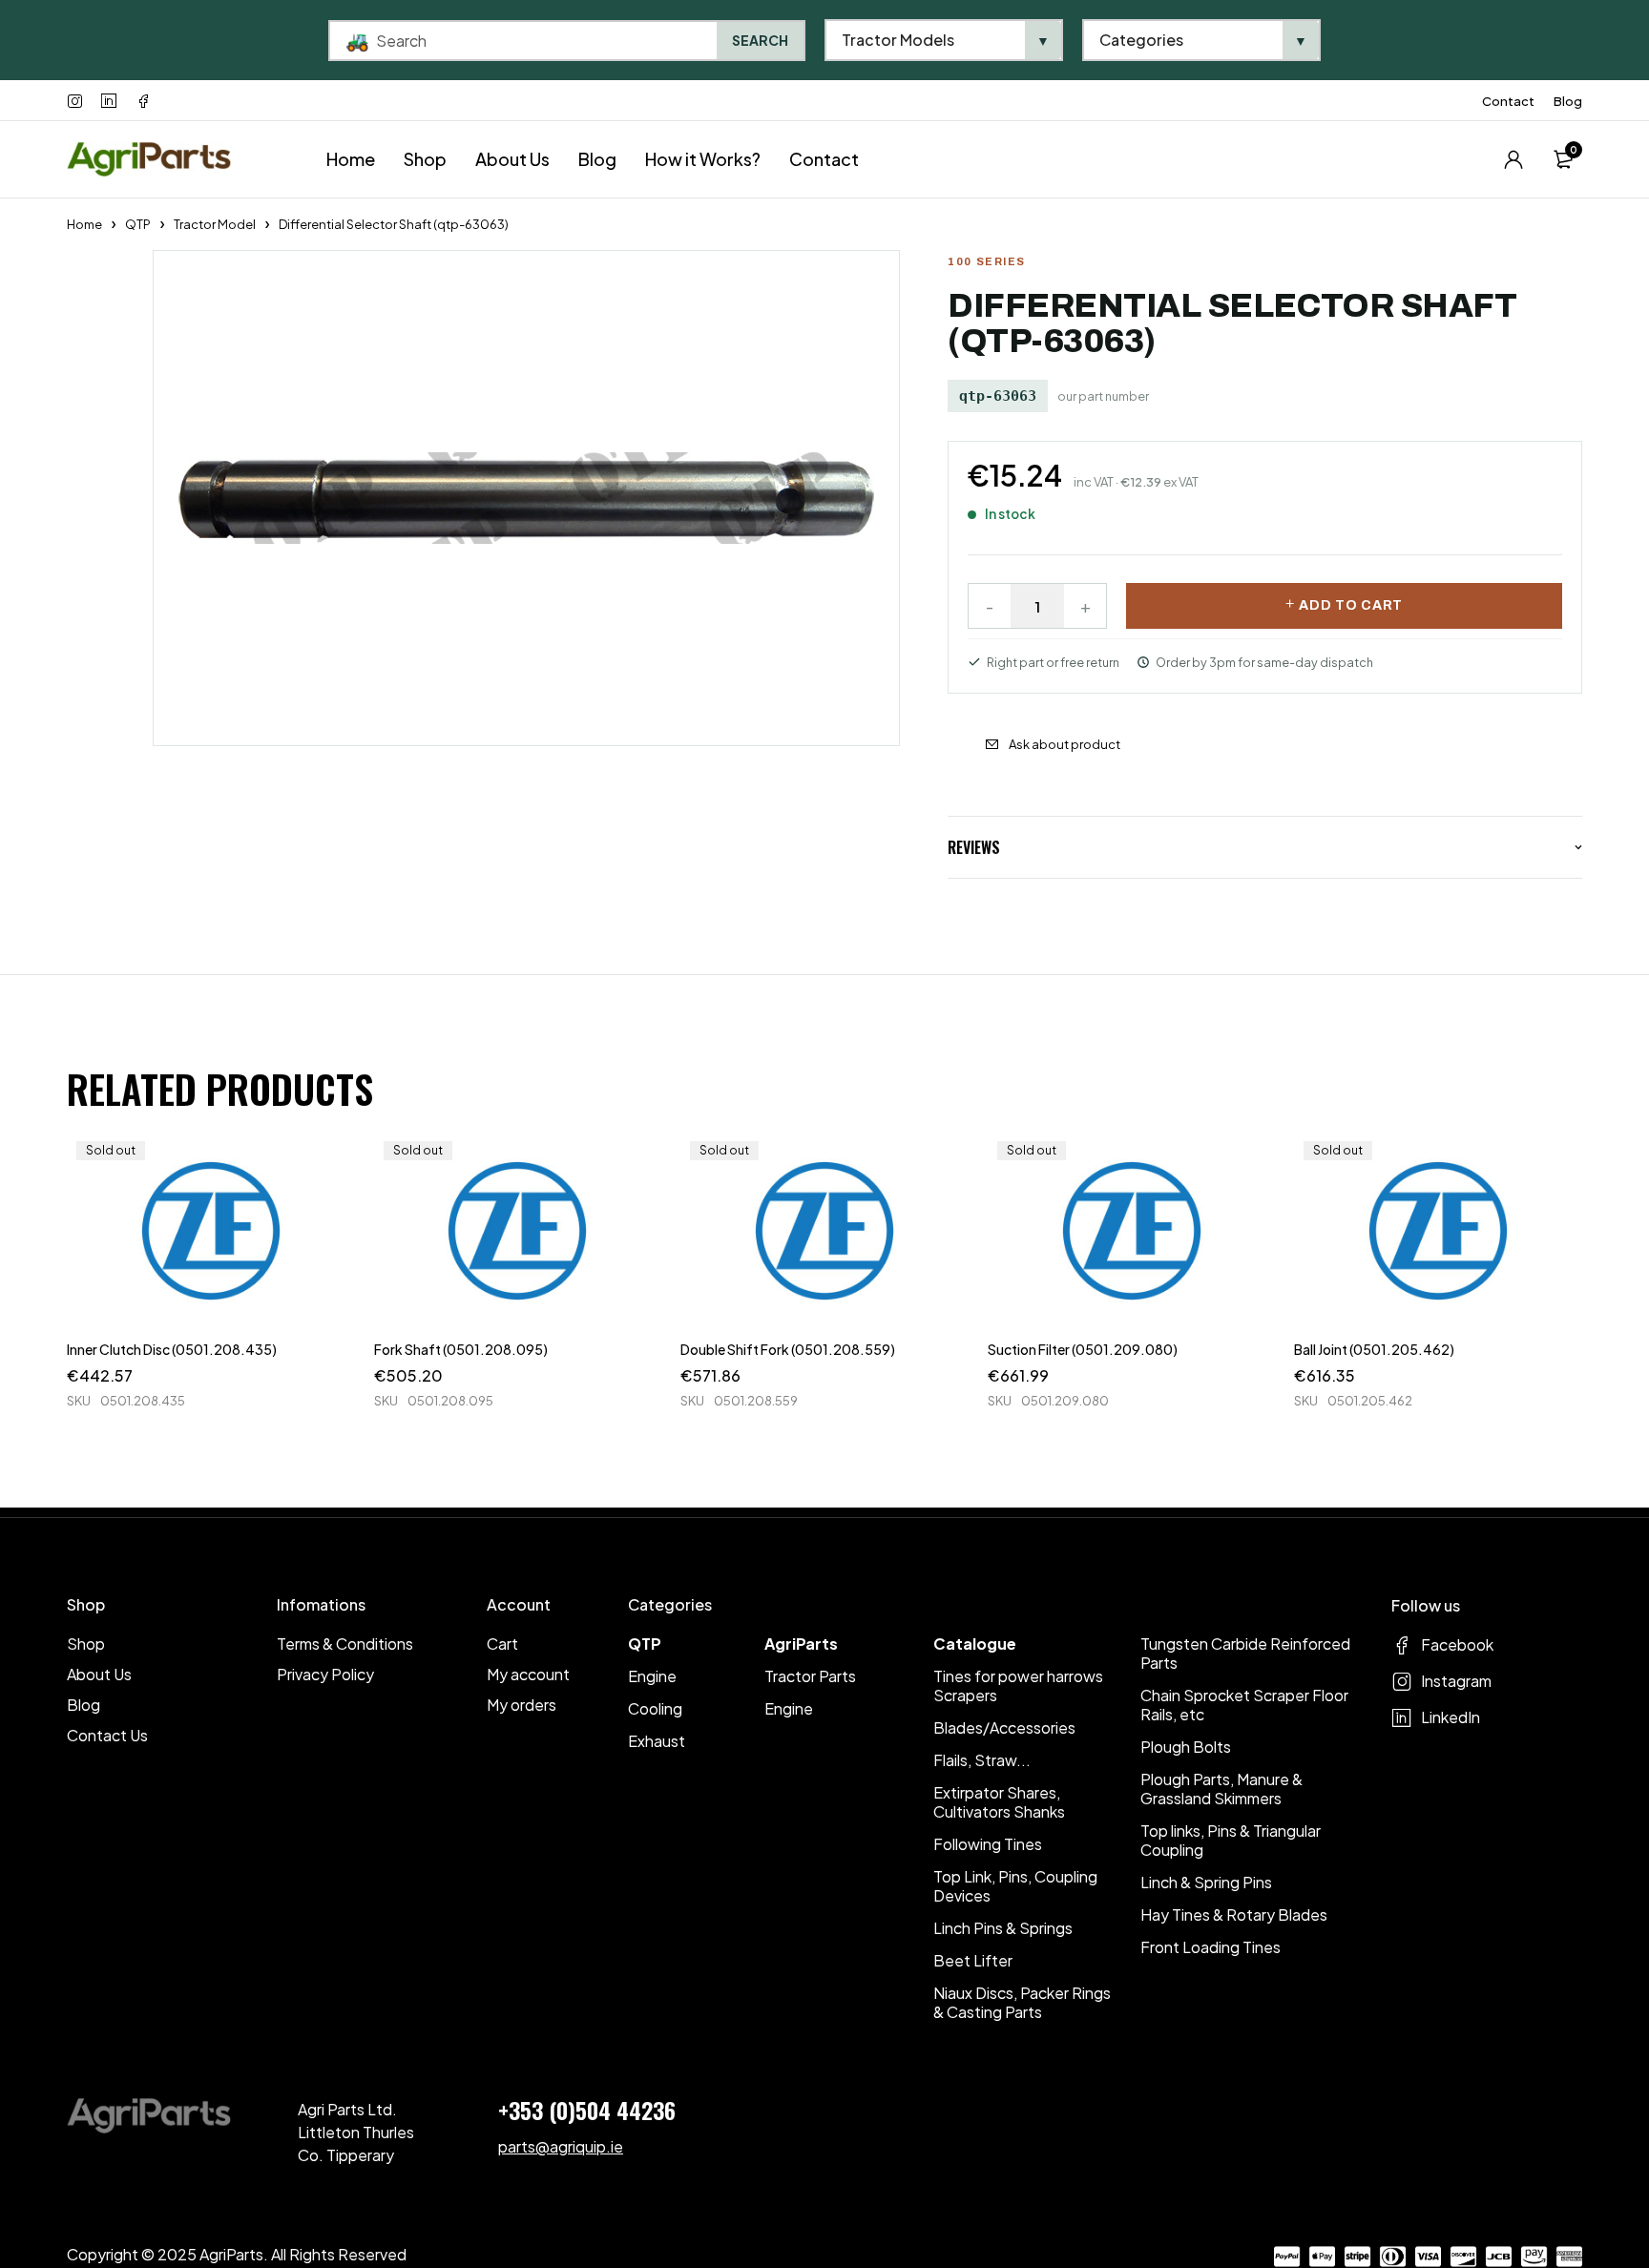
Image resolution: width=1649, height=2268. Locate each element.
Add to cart (1351, 605)
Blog (1568, 101)
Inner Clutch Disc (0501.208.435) (172, 1349)
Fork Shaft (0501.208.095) (461, 1349)
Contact (1508, 101)
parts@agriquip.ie (561, 2146)
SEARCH (760, 40)
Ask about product (1065, 744)
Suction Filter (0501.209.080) (1083, 1349)
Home (84, 224)
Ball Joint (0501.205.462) (1374, 1349)
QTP (138, 224)
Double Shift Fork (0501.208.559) (788, 1349)
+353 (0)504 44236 (587, 2110)
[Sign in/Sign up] (1513, 159)
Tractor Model (215, 224)
